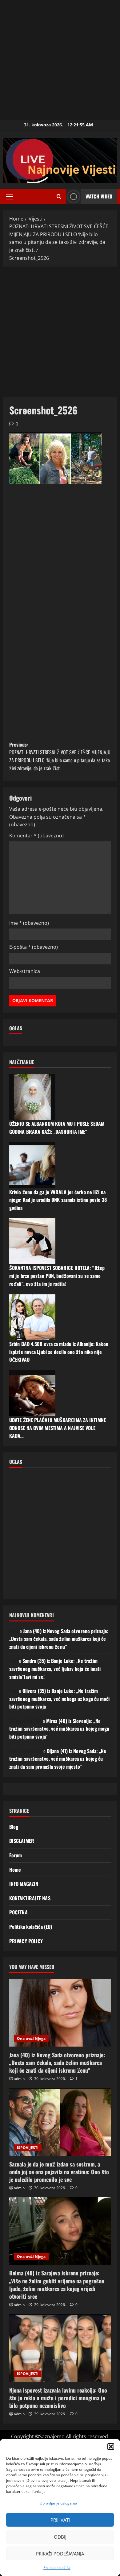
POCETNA (18, 1912)
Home (15, 1870)
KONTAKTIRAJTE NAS (30, 1898)
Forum (16, 1855)
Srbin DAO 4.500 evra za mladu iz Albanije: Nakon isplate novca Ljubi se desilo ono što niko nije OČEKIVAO (59, 1352)
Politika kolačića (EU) (31, 1927)
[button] (111, 2447)
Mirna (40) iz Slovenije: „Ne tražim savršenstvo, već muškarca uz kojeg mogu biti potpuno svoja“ (59, 1729)
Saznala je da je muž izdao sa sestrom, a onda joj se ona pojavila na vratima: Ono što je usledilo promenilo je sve (59, 2172)
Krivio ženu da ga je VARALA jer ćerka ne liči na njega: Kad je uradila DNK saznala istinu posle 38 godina (58, 1200)
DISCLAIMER (22, 1841)
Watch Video (99, 196)
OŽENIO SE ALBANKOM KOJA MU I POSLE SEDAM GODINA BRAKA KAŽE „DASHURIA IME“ (57, 1128)
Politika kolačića (57, 2568)
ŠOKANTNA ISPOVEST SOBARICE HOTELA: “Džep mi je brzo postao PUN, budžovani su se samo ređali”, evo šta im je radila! (57, 1276)
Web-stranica (25, 971)
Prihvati (60, 2520)
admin (19, 2079)
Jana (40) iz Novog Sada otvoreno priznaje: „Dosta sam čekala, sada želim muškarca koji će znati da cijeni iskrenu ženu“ (59, 1639)
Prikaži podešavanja (60, 2554)
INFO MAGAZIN (24, 1884)
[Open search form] (59, 197)
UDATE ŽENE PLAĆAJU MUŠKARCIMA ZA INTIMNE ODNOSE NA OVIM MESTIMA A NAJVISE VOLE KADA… (58, 1428)
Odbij (60, 2537)
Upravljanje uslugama (58, 2503)
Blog (14, 1827)
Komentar (36, 836)
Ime (29, 923)
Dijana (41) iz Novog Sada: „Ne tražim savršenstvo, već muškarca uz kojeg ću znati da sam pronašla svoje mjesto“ (58, 1759)
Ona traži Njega (31, 2038)
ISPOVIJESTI (28, 2148)
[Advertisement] (60, 60)
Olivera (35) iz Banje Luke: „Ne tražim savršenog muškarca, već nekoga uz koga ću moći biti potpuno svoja (60, 1699)
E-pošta (34, 947)
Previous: (60, 756)
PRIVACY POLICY (26, 1941)
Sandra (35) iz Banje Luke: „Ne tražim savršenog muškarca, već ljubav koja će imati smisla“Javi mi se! (55, 1669)
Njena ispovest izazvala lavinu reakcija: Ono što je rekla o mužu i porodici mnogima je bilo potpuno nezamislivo (58, 2398)
